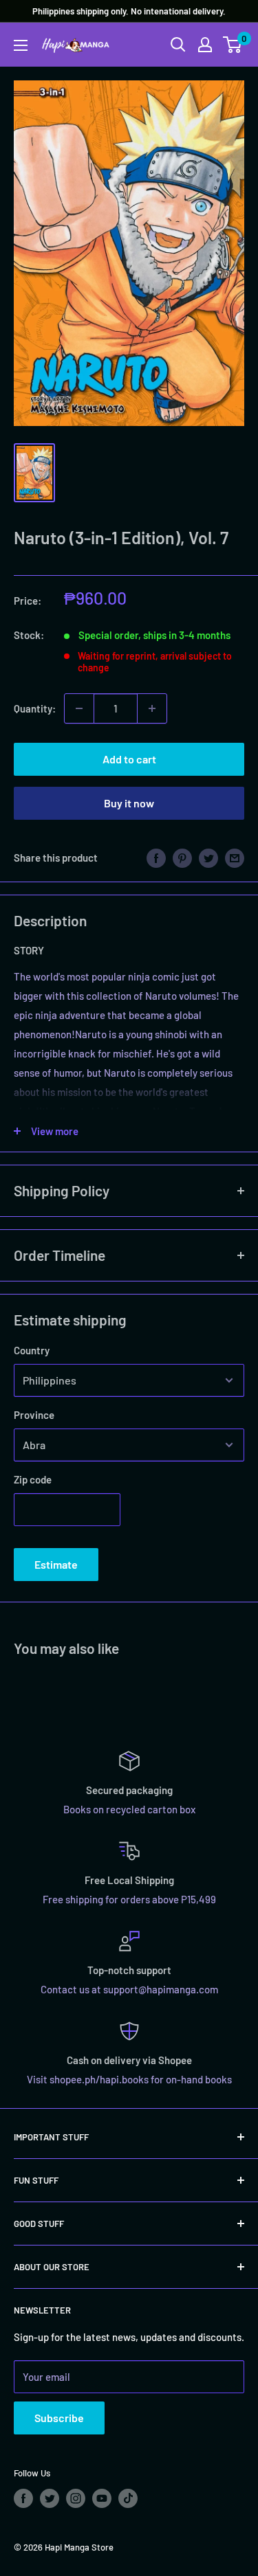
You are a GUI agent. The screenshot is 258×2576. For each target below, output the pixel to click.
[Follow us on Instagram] (76, 2498)
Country (32, 1350)
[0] (233, 45)
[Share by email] (235, 858)
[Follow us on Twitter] (50, 2498)
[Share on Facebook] (156, 858)
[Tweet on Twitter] (208, 858)
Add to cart (129, 759)
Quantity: (35, 708)
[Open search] (178, 45)
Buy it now (129, 803)
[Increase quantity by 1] (152, 708)
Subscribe (59, 2418)
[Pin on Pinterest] (182, 858)
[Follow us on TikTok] (128, 2498)
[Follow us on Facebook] (23, 2498)
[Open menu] (21, 45)
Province (34, 1415)
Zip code (33, 1479)
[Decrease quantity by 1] (79, 708)
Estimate (56, 1564)
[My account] (205, 45)
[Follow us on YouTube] (102, 2498)
